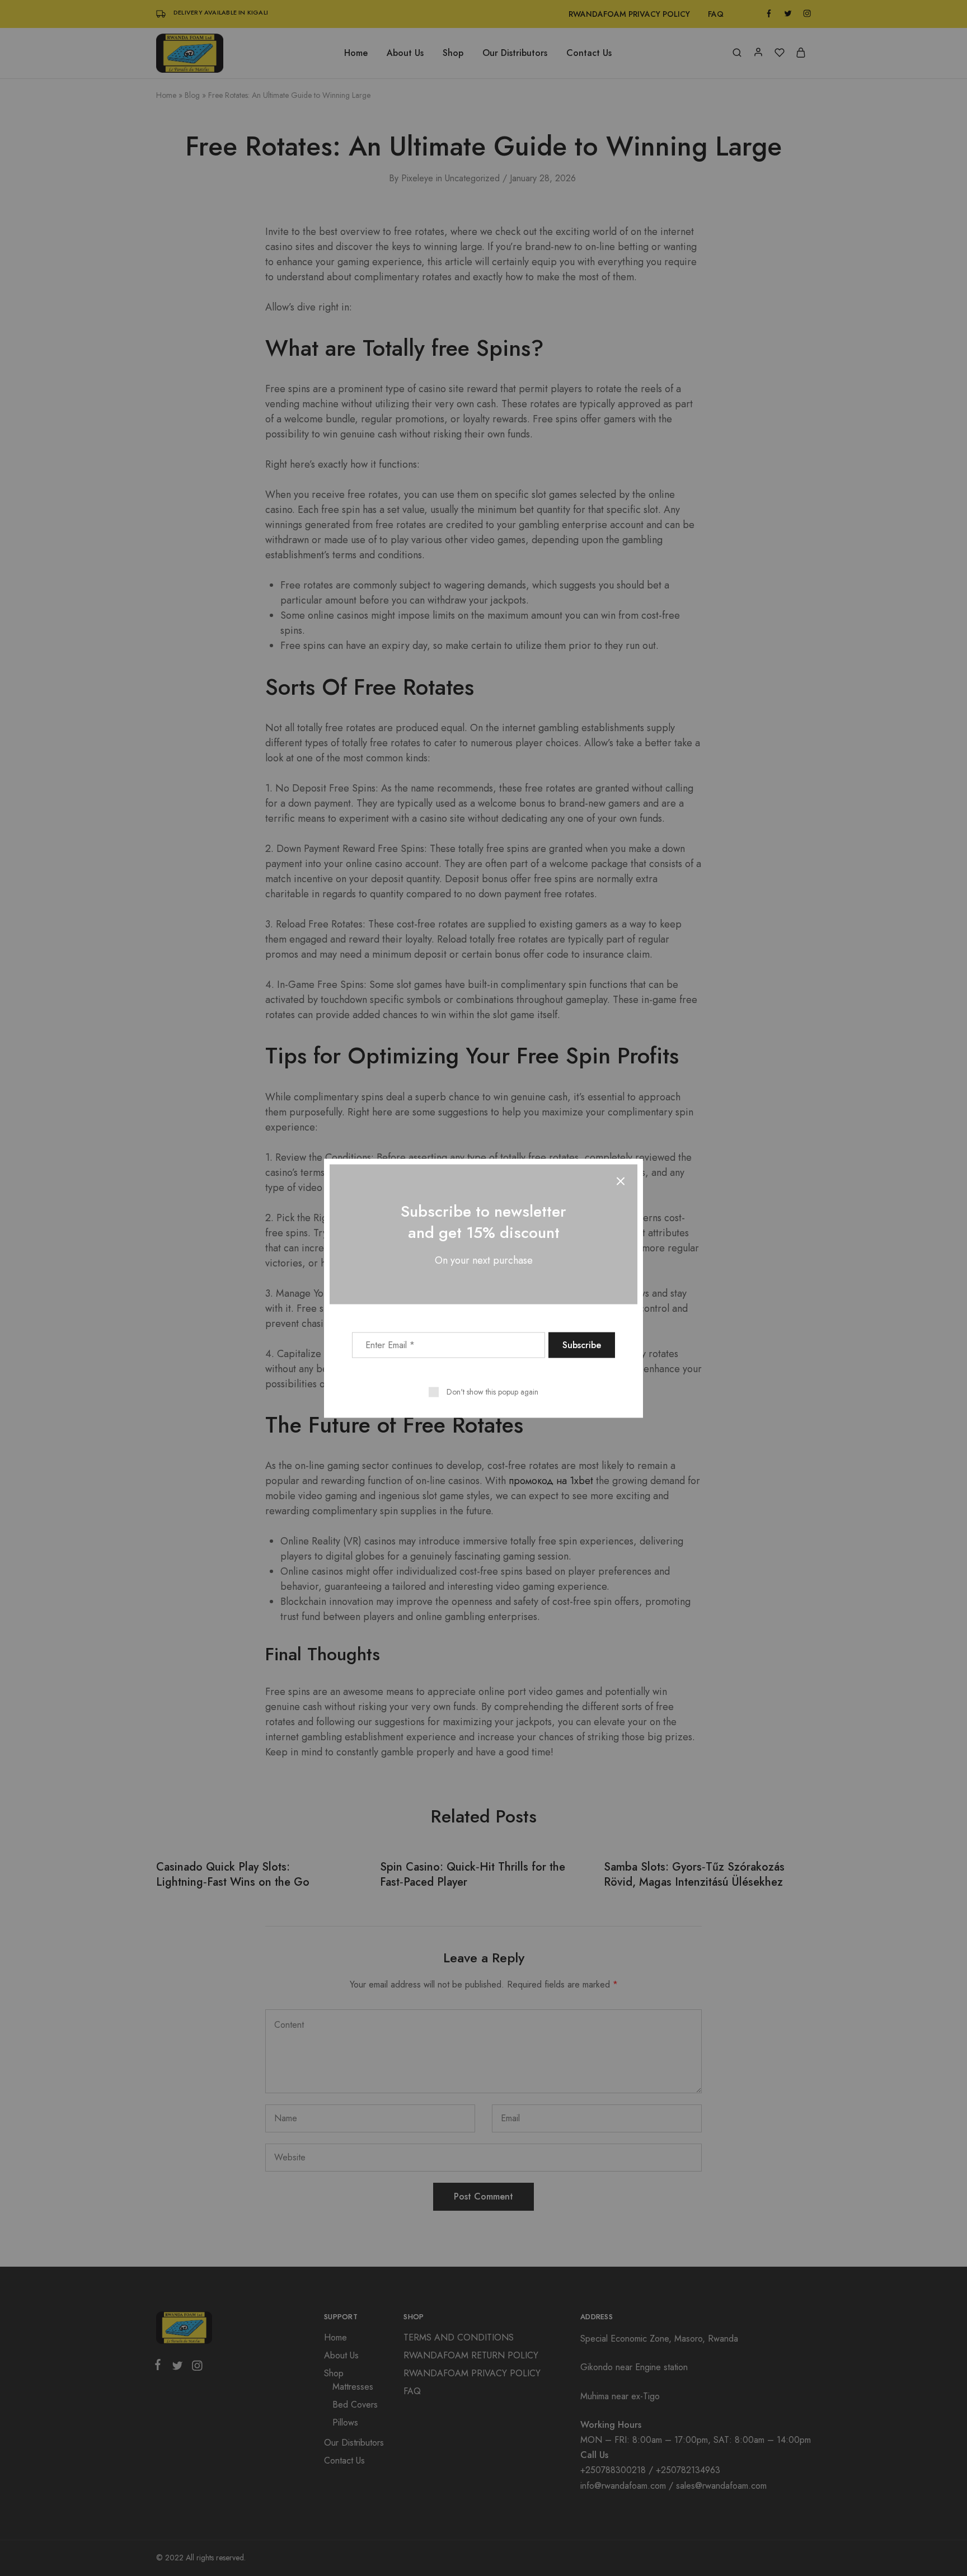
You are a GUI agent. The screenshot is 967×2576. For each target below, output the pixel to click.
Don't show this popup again (492, 1391)
